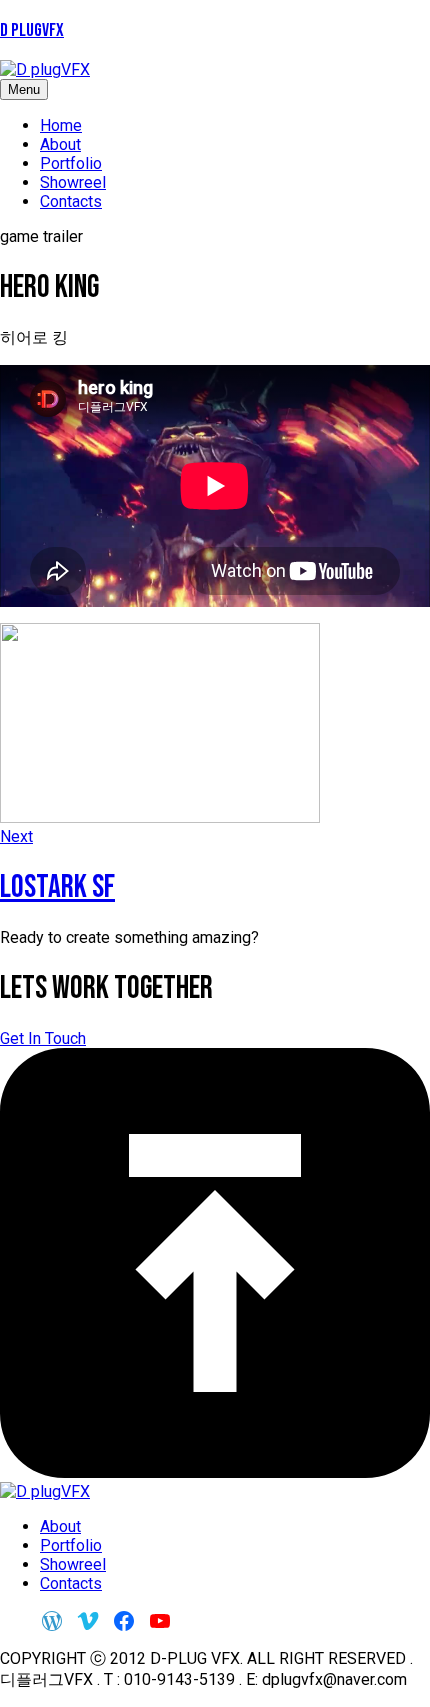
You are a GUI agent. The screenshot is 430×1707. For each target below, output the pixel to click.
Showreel (73, 182)
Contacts (71, 201)
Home (61, 125)
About (60, 144)
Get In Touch (43, 1038)
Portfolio (71, 163)
